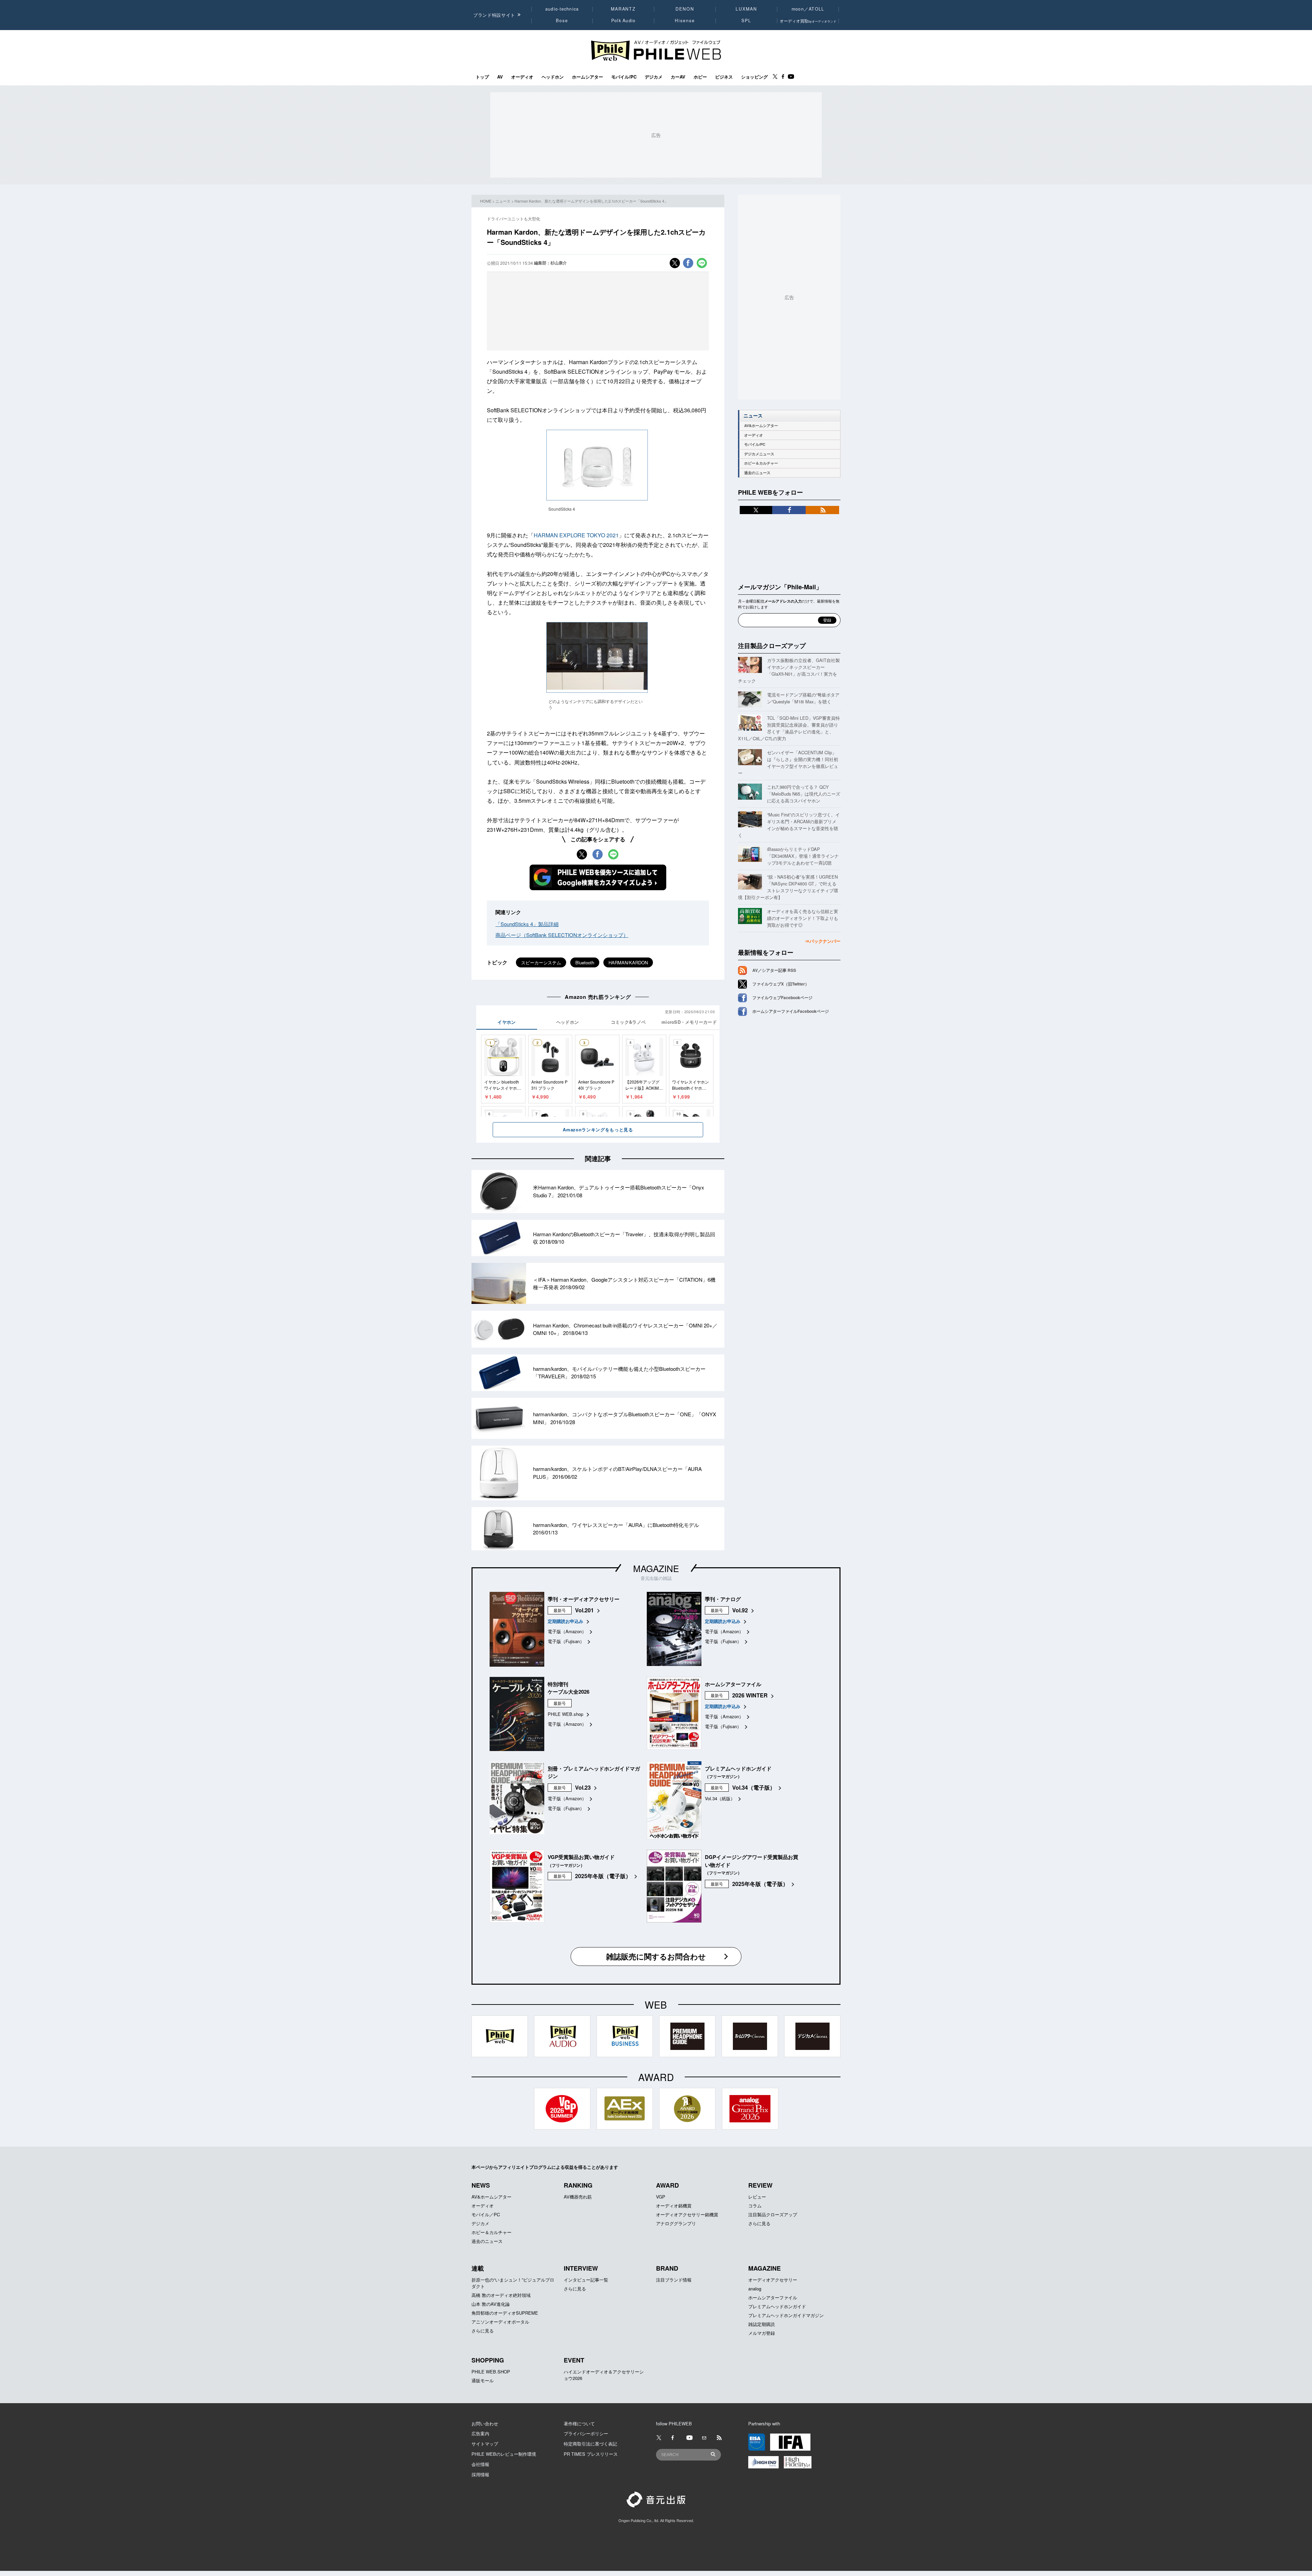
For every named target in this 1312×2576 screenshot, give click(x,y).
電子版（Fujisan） (566, 1641)
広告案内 (480, 2433)
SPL (747, 20)
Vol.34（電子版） (754, 1787)
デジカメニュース (759, 454)
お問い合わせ (485, 2423)
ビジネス (724, 77)
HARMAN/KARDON (628, 962)
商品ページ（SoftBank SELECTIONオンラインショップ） (562, 935)
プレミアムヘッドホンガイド (777, 2306)
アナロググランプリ (676, 2223)
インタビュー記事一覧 (586, 2280)
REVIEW (760, 2185)
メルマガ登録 (762, 2333)
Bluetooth (585, 962)
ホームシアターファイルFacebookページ (791, 1011)
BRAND (667, 2268)
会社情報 (480, 2464)
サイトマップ (485, 2444)
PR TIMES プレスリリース (591, 2454)
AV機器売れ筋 (578, 2197)
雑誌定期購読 (762, 2324)
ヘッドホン (553, 77)
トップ (482, 77)
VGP (661, 2197)
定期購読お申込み (565, 1621)
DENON (685, 9)
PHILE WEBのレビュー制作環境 (504, 2454)
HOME (486, 201)
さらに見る (759, 2223)
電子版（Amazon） (567, 1631)
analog (755, 2289)
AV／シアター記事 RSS (774, 970)
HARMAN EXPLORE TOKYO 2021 (576, 535)
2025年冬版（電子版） (603, 1876)
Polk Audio (624, 20)
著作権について (579, 2423)
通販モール (483, 2380)
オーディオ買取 (808, 21)
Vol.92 (740, 1610)
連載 (478, 2268)
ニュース (503, 201)
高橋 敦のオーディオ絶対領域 (501, 2295)
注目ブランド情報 (674, 2280)
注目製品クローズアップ (772, 646)
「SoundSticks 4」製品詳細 (527, 924)
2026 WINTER (750, 1695)
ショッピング (754, 77)
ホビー (700, 77)
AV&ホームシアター (761, 425)
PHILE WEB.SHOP (491, 2372)
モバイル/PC (624, 77)
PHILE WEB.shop (565, 1714)
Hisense (685, 20)
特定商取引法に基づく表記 (590, 2444)
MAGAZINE (656, 1568)
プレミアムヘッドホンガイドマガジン (786, 2315)
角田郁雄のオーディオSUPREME (505, 2313)
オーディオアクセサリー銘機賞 (687, 2214)
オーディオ (522, 77)
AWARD (667, 2185)
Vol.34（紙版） (720, 1798)
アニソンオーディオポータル (500, 2322)
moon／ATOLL (808, 9)
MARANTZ (623, 9)
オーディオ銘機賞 (674, 2206)
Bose (562, 20)
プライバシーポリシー (586, 2433)
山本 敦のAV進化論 (491, 2304)
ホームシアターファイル (773, 2297)
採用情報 (480, 2474)
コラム (755, 2206)
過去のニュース (757, 473)
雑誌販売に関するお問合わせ (656, 1956)
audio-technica (562, 9)
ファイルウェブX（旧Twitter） (781, 984)
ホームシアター (587, 77)
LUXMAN (746, 9)
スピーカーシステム (541, 962)
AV (500, 77)
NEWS (481, 2185)
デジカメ (654, 77)
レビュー (757, 2197)
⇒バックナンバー (823, 941)
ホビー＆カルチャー (761, 463)
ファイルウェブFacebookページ (782, 997)
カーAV (678, 77)
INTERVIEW (581, 2268)
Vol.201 (584, 1610)
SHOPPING (488, 2360)
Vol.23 (583, 1787)
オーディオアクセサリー (773, 2280)
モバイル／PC (486, 2214)
